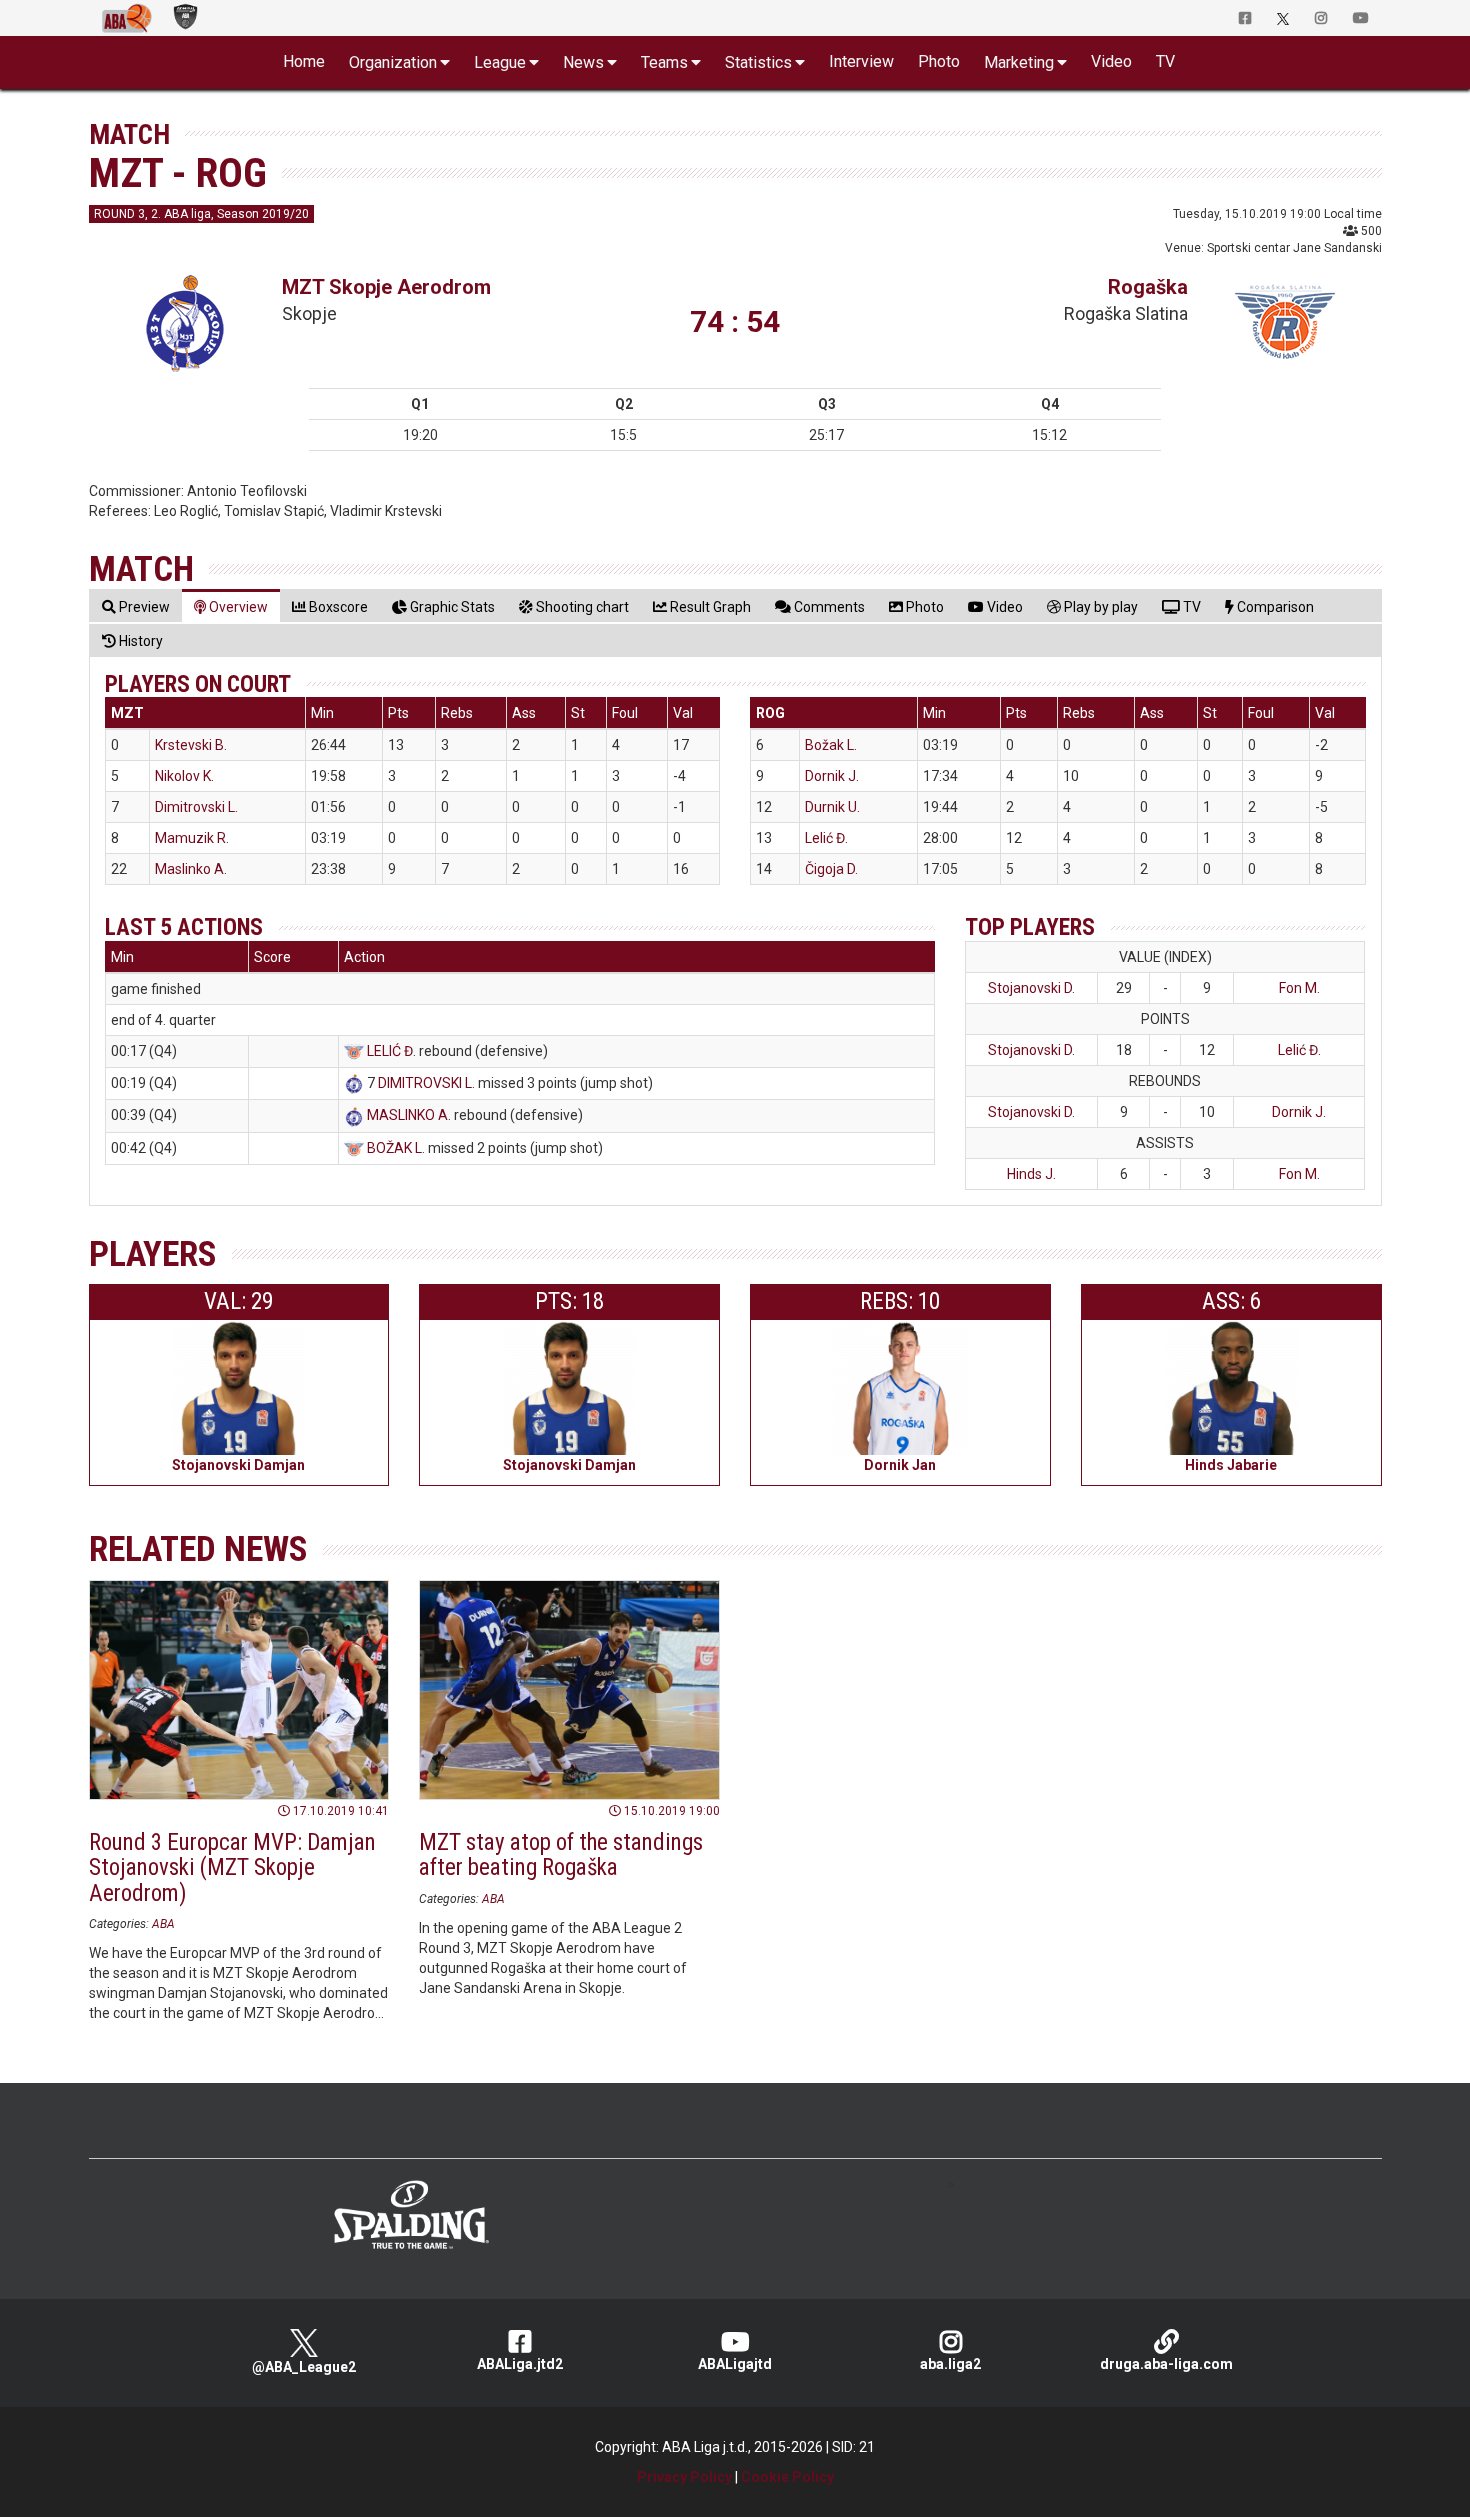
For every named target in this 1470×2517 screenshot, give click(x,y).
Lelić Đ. (826, 838)
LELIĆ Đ (390, 1051)
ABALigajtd (735, 2364)
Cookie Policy (787, 2477)
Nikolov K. (184, 776)
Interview (861, 61)
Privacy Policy (684, 2477)
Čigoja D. (831, 869)
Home (304, 61)
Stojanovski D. (1031, 988)
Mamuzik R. (192, 838)
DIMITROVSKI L (425, 1083)
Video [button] (1111, 61)
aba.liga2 (950, 2364)
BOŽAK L (394, 1148)
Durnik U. (832, 807)
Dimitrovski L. (196, 807)
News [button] (583, 62)
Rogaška (1148, 287)
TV (1165, 61)
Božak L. (831, 745)
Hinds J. (1031, 1174)
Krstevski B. (191, 745)
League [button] (500, 62)
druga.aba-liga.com (1166, 2364)
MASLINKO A (407, 1115)
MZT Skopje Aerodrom (386, 287)
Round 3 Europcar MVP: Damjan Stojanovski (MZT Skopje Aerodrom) (232, 1868)
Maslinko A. (191, 869)
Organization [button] (393, 62)
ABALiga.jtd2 (520, 2364)
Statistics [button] (758, 62)
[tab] (136, 606)
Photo (939, 61)
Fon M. (1299, 988)
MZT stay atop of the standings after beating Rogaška (561, 1855)
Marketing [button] (1019, 62)
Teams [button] (664, 62)
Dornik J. (832, 776)
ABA (163, 1924)
